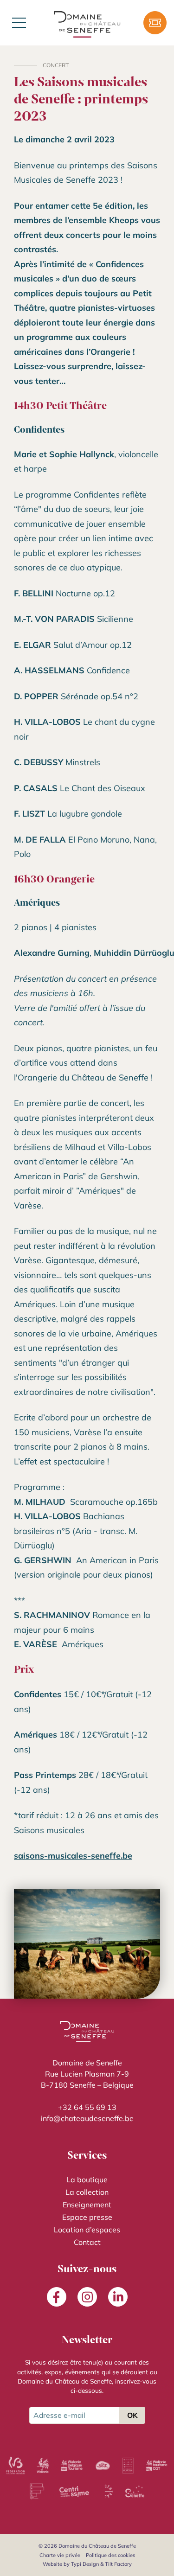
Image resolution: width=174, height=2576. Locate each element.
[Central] (109, 2492)
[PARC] (37, 2492)
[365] (103, 2466)
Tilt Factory (118, 2564)
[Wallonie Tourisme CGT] (156, 2466)
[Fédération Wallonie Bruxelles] (15, 2466)
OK (132, 2415)
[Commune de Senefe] (135, 2492)
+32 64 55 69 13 (87, 2107)
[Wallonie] (43, 2466)
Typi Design (85, 2564)
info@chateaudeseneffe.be (87, 2118)
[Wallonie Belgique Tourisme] (72, 2466)
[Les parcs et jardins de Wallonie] (128, 2466)
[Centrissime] (74, 2492)
